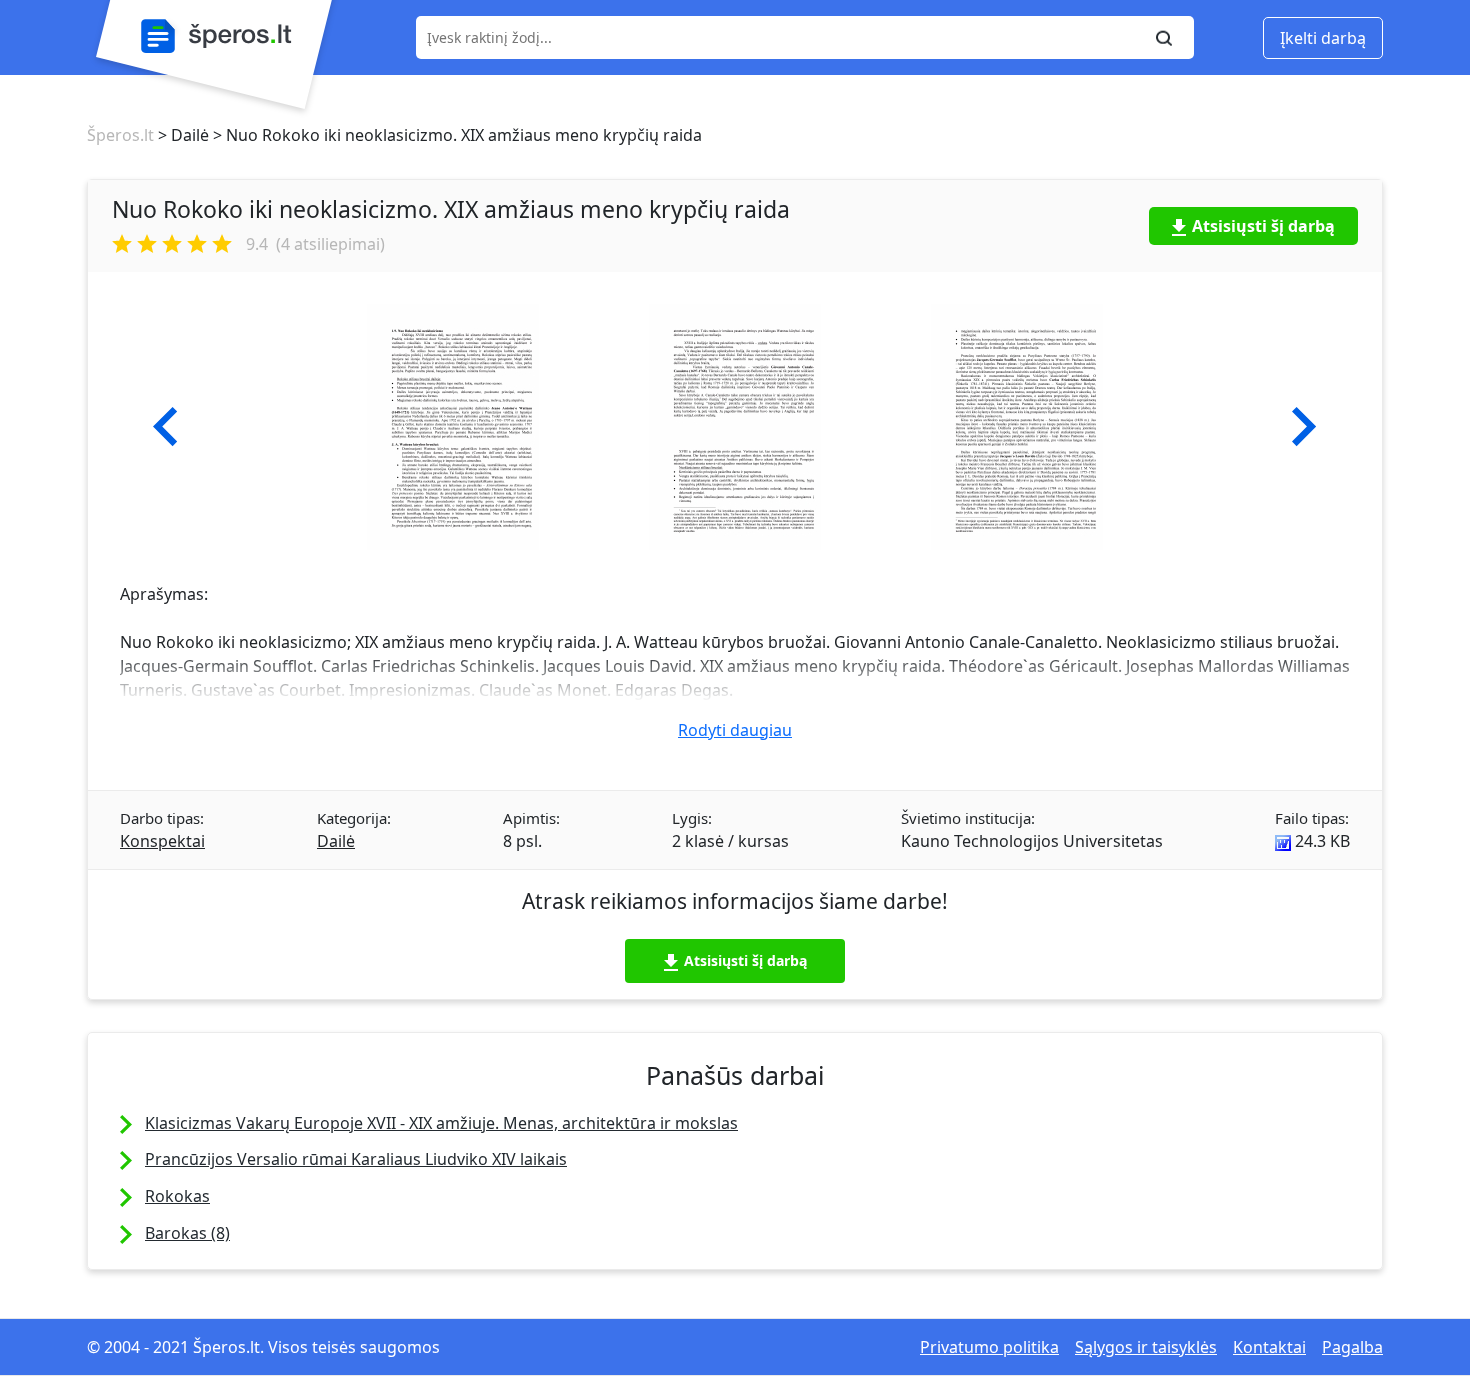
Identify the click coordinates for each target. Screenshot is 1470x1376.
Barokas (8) (187, 1233)
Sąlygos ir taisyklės (1146, 1347)
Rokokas (177, 1196)
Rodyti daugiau (735, 730)
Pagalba (1352, 1347)
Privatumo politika (989, 1347)
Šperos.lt (120, 135)
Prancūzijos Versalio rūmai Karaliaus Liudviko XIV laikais (356, 1159)
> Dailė (181, 135)
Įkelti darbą (1323, 38)
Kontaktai (1269, 1347)
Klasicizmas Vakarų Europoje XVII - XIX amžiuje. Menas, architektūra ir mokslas (441, 1123)
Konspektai (162, 841)
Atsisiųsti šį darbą (1263, 226)
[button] (165, 427)
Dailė (336, 841)
